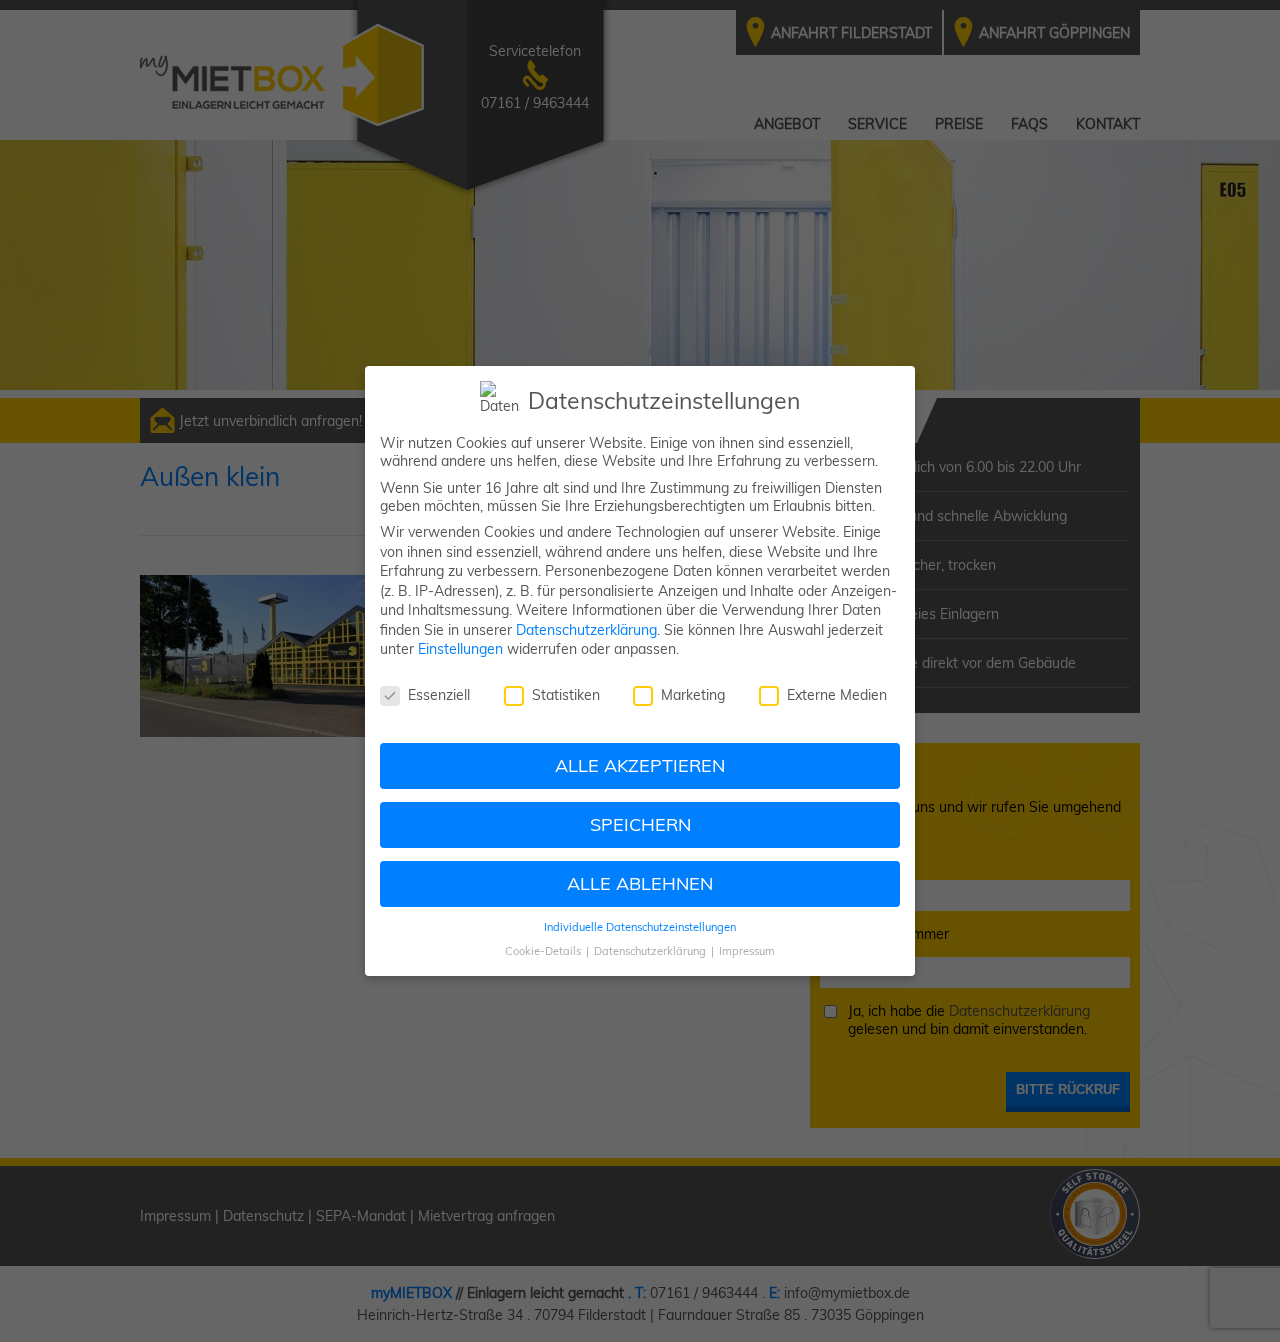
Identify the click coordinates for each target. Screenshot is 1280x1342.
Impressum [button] (747, 951)
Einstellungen (460, 649)
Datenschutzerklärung (586, 630)
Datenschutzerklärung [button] (651, 951)
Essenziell (439, 695)
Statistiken (566, 695)
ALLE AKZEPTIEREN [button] (640, 765)
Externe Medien (837, 695)
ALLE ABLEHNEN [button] (640, 883)
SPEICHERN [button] (640, 824)
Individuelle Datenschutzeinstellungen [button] (640, 927)
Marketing (693, 695)
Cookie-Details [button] (544, 951)
